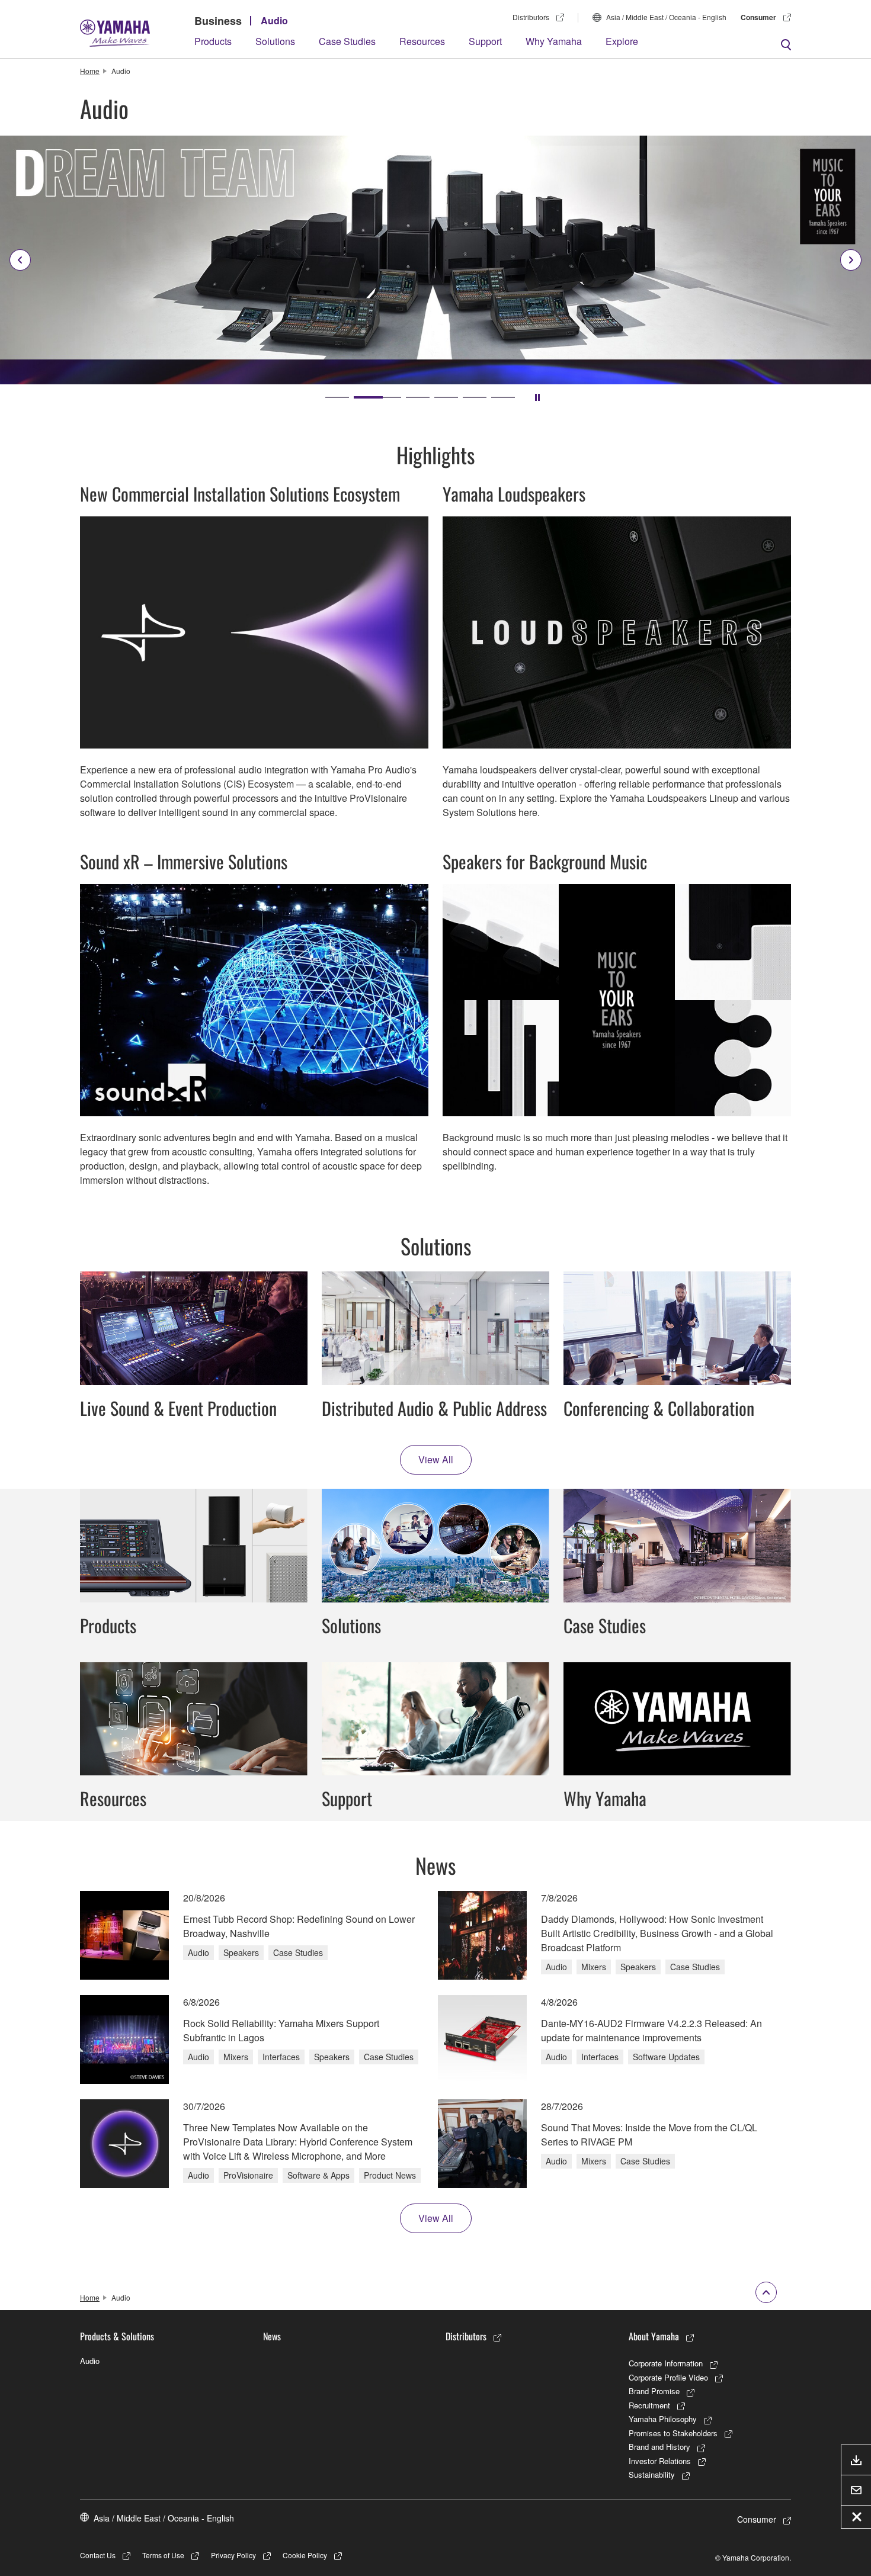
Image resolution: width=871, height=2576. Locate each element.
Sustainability (652, 2474)
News (272, 2336)
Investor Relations (660, 2461)
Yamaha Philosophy (663, 2419)
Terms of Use (163, 2555)
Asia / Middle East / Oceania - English (666, 17)
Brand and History (659, 2447)
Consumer (758, 17)
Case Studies (347, 41)
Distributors (531, 17)
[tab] (337, 397)
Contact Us (98, 2555)
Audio (274, 20)
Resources (422, 41)
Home (90, 71)
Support (485, 41)
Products (213, 41)
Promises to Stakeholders (673, 2433)
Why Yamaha (554, 41)
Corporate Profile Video (668, 2377)
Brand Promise (654, 2391)
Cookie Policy (305, 2555)
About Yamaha (654, 2336)
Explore (622, 41)
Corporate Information (666, 2363)
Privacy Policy (233, 2555)
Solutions (275, 41)
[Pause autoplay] (537, 397)
